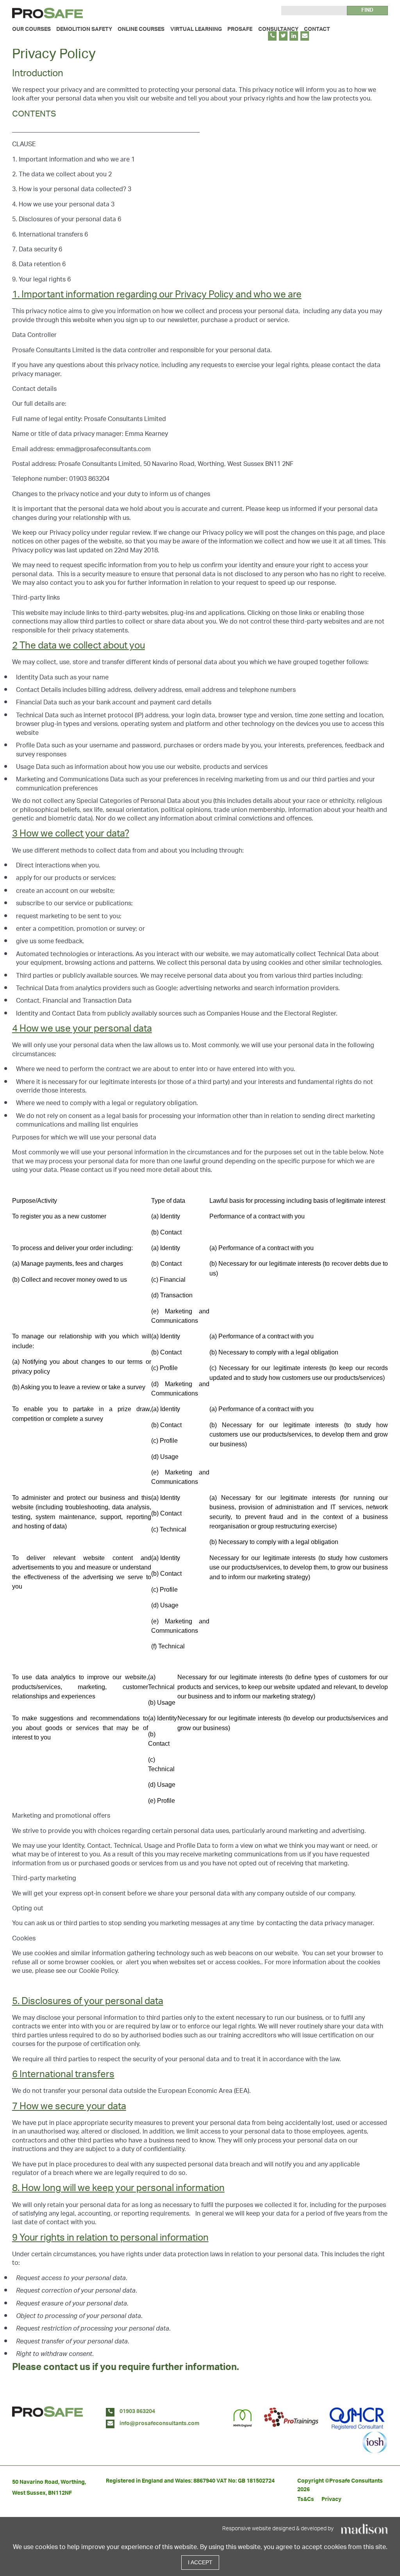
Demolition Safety (84, 30)
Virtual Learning (196, 30)
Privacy (331, 2500)
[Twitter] (283, 36)
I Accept (200, 2562)
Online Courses (141, 30)
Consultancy (278, 30)
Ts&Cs (306, 2500)
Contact (317, 30)
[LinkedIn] (294, 36)
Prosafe (240, 30)
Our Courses (31, 30)
